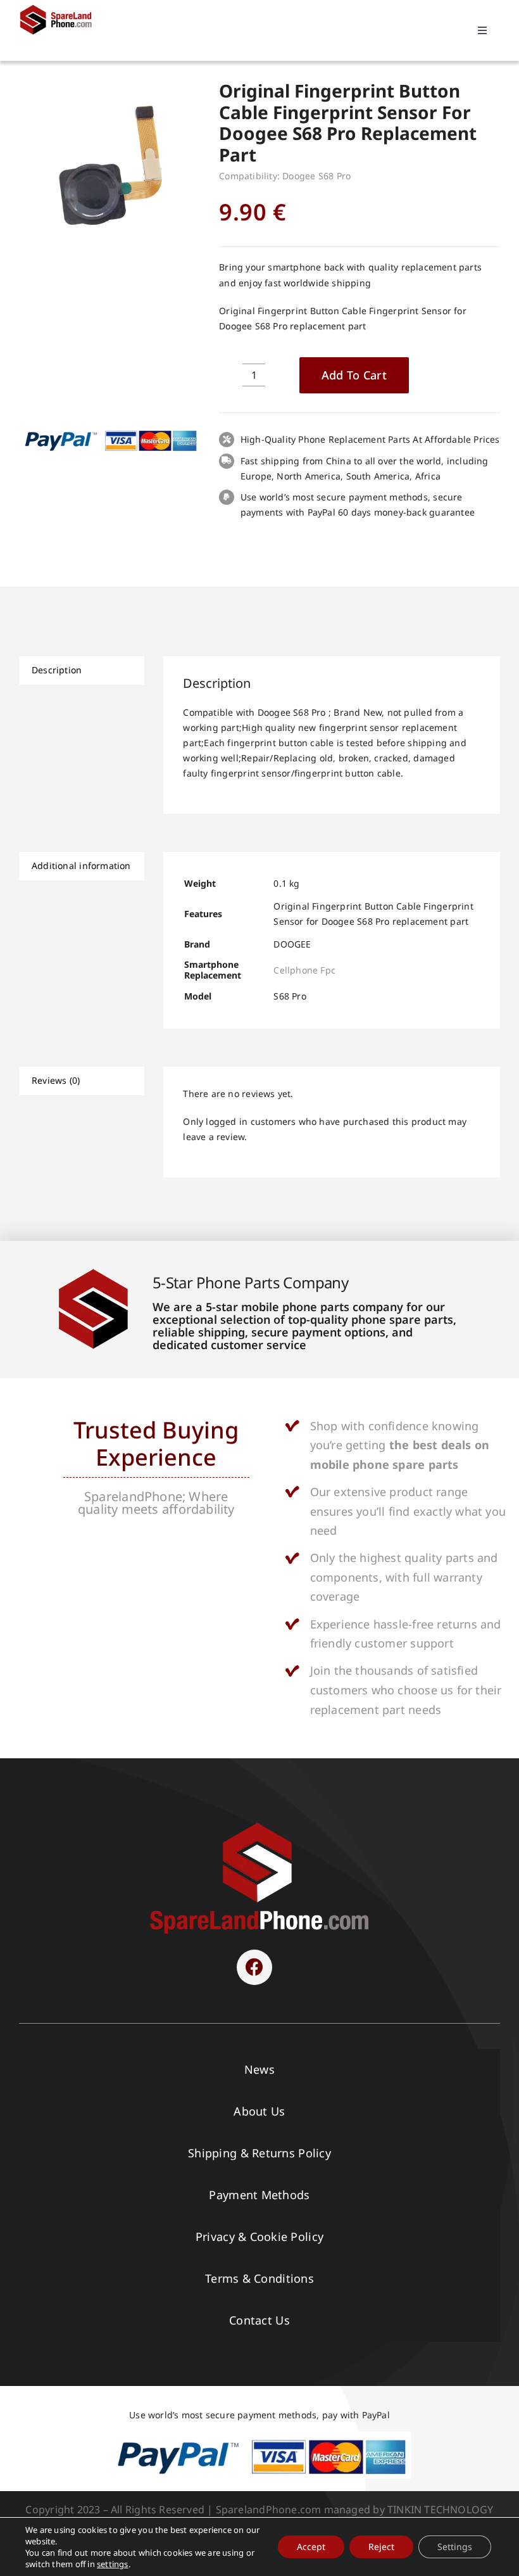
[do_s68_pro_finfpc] (109, 165)
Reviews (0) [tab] (56, 1080)
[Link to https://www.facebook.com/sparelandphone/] (254, 1967)
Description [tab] (57, 670)
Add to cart (354, 375)
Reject (381, 2547)
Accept (311, 2547)
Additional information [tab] (81, 866)
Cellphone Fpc (304, 970)
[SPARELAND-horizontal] (259, 1826)
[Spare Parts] (59, 8)
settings (113, 2564)
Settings (455, 2547)
